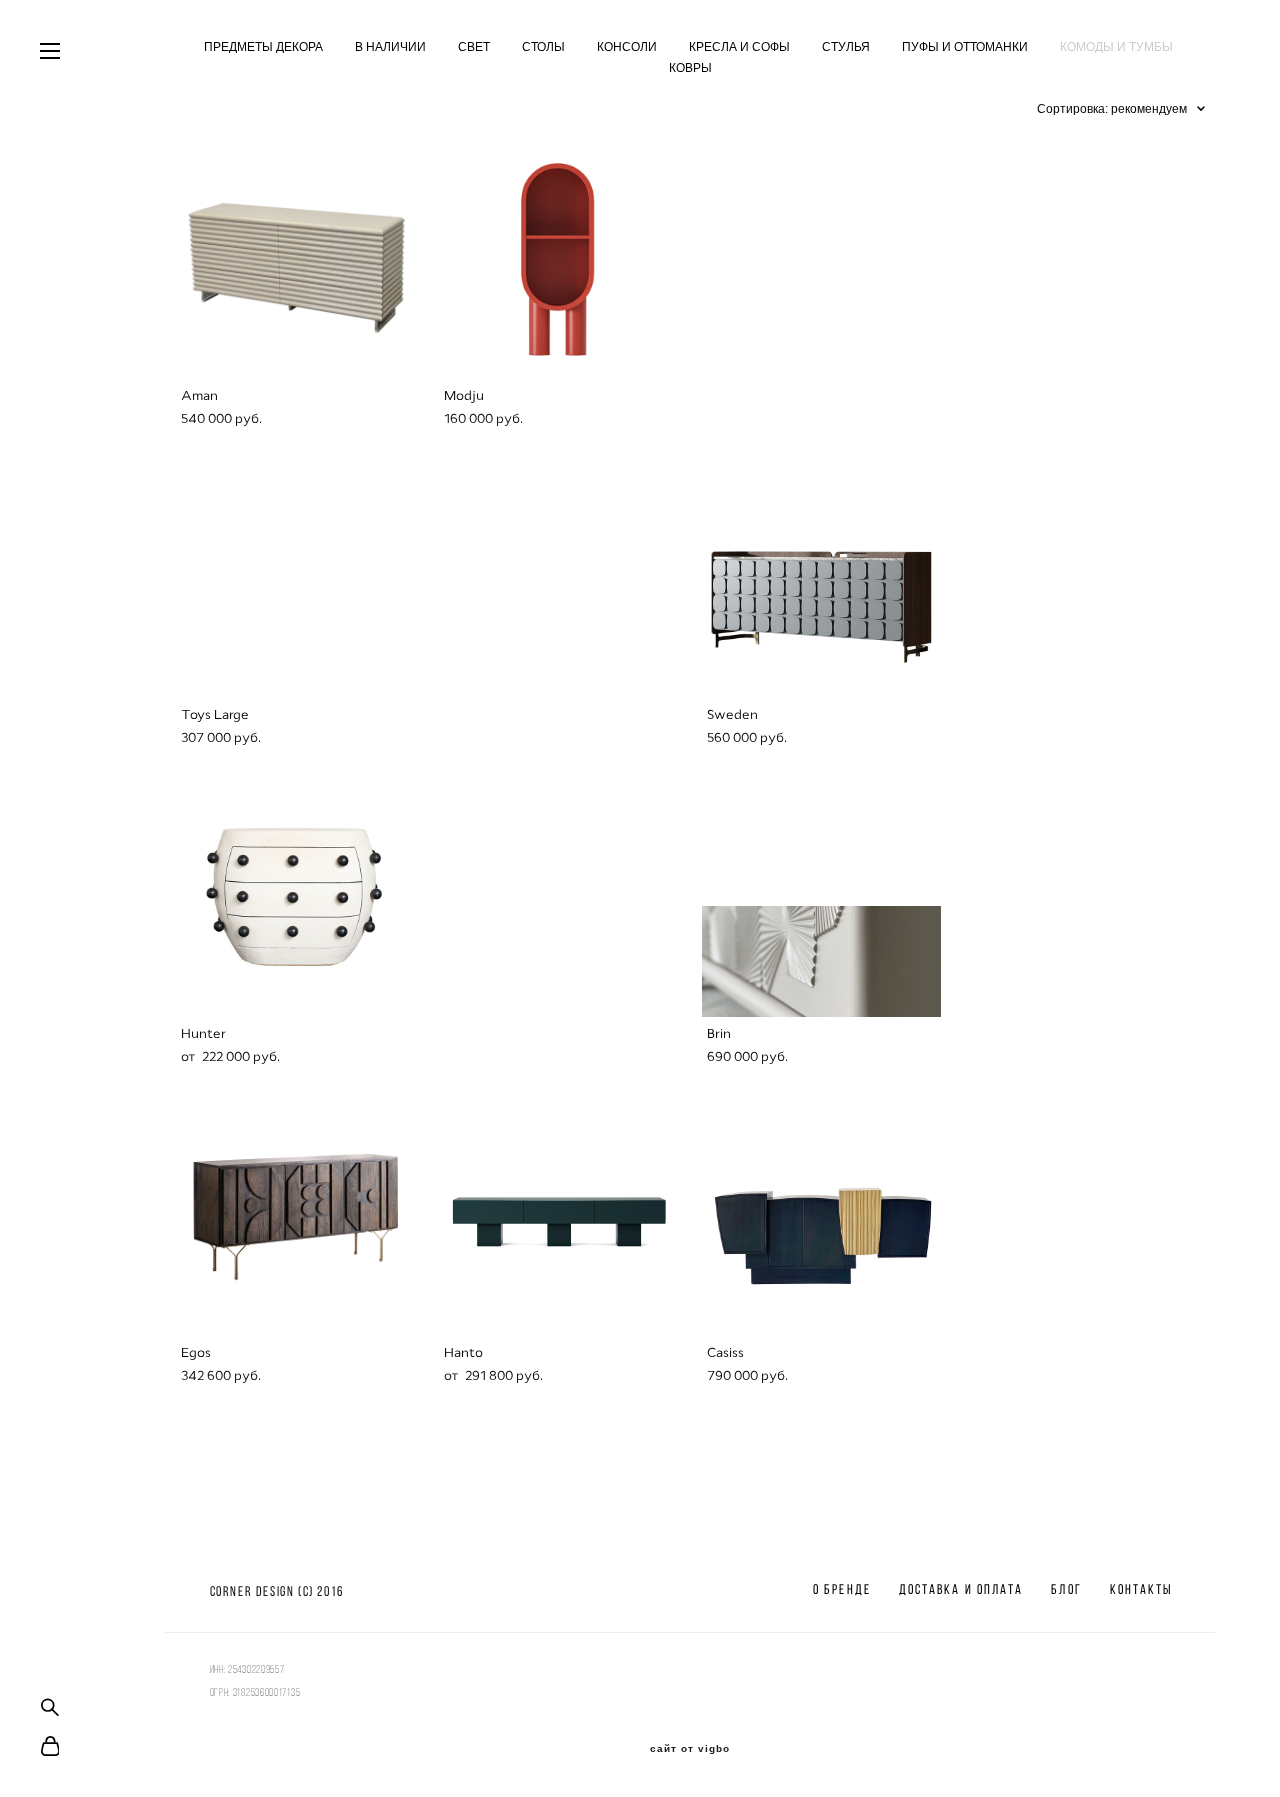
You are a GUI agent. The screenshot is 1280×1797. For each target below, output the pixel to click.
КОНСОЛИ (627, 47)
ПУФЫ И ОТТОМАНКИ (965, 47)
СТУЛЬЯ (846, 47)
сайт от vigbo (690, 1749)
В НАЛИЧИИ (390, 47)
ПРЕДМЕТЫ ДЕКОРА (263, 47)
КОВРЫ (690, 68)
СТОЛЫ (543, 47)
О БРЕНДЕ (842, 1589)
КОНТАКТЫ (1141, 1589)
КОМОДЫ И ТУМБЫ (1116, 47)
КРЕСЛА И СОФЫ (739, 47)
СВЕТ (474, 47)
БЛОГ (1066, 1589)
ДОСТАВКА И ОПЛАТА (961, 1589)
